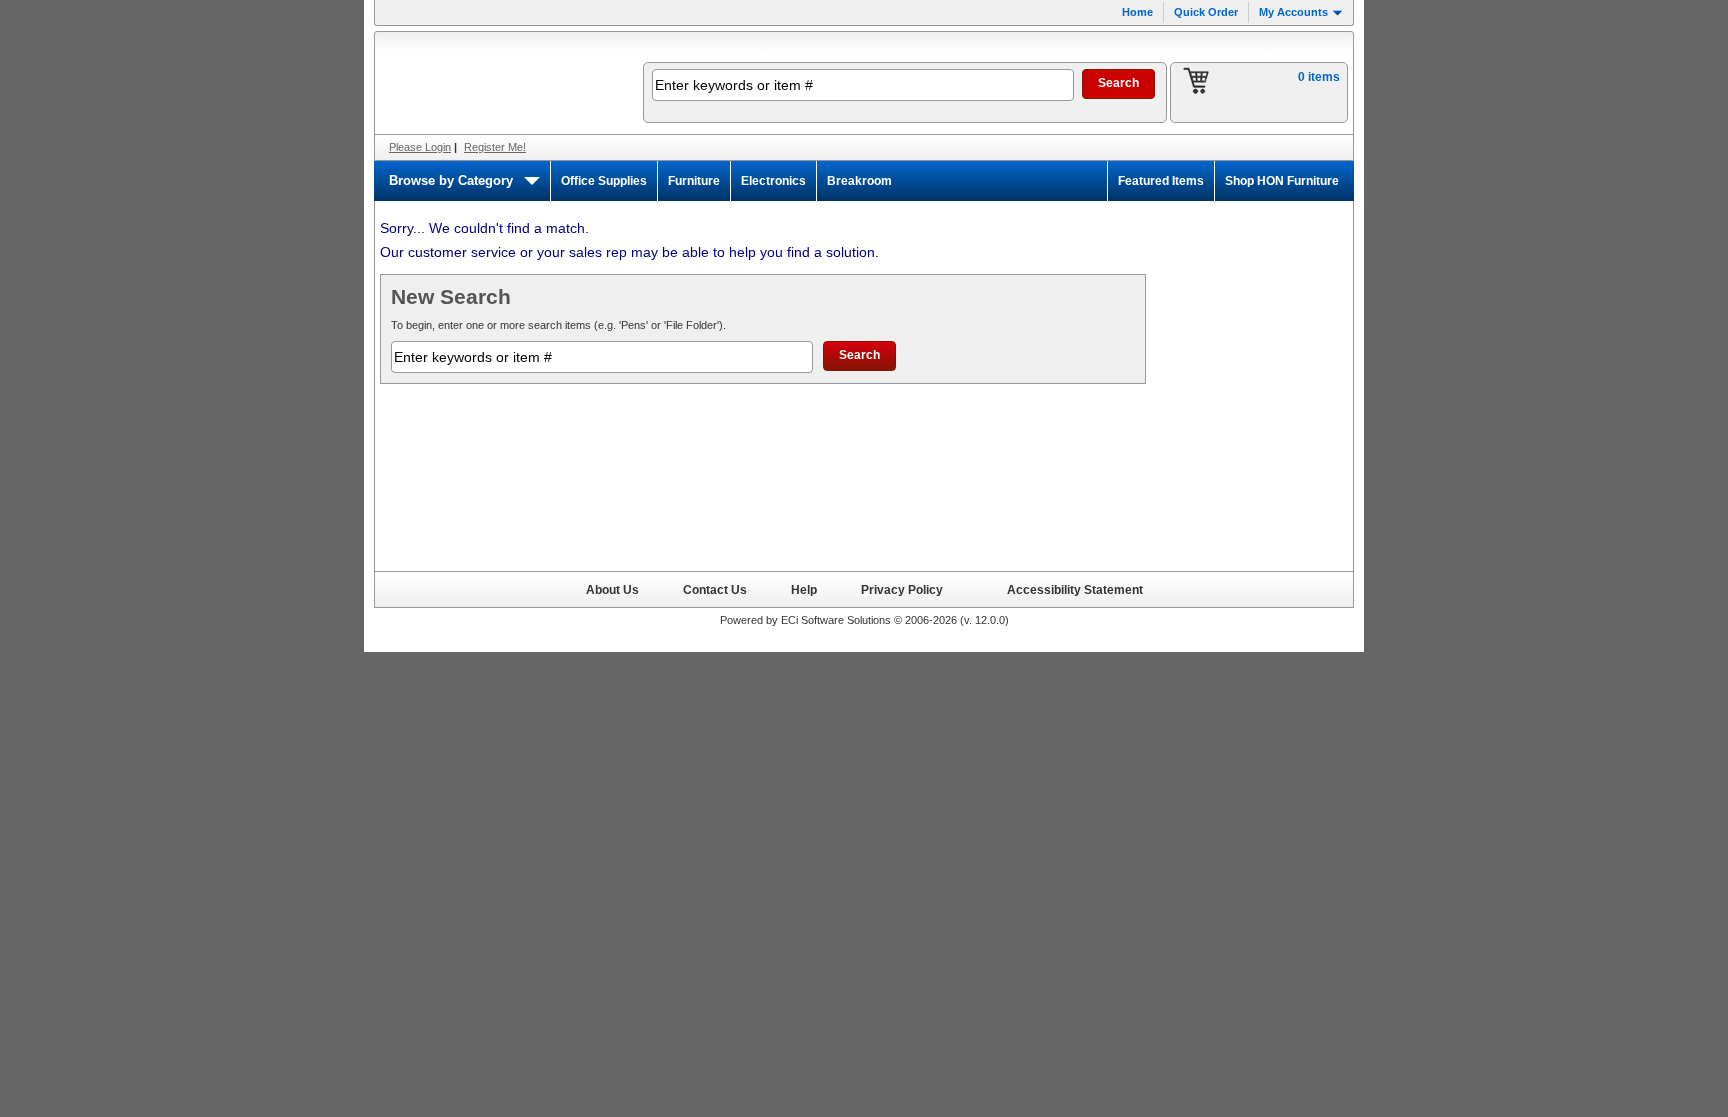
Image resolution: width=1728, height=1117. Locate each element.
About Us (612, 589)
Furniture (694, 181)
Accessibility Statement (1075, 589)
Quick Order (1206, 12)
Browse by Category (451, 180)
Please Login (420, 147)
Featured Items (1161, 181)
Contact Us (715, 589)
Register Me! (495, 147)
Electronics (773, 181)
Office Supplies (604, 181)
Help (804, 589)
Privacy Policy (902, 589)
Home (1137, 12)
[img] (496, 83)
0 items (1319, 77)
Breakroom (859, 181)
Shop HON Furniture (1282, 181)
